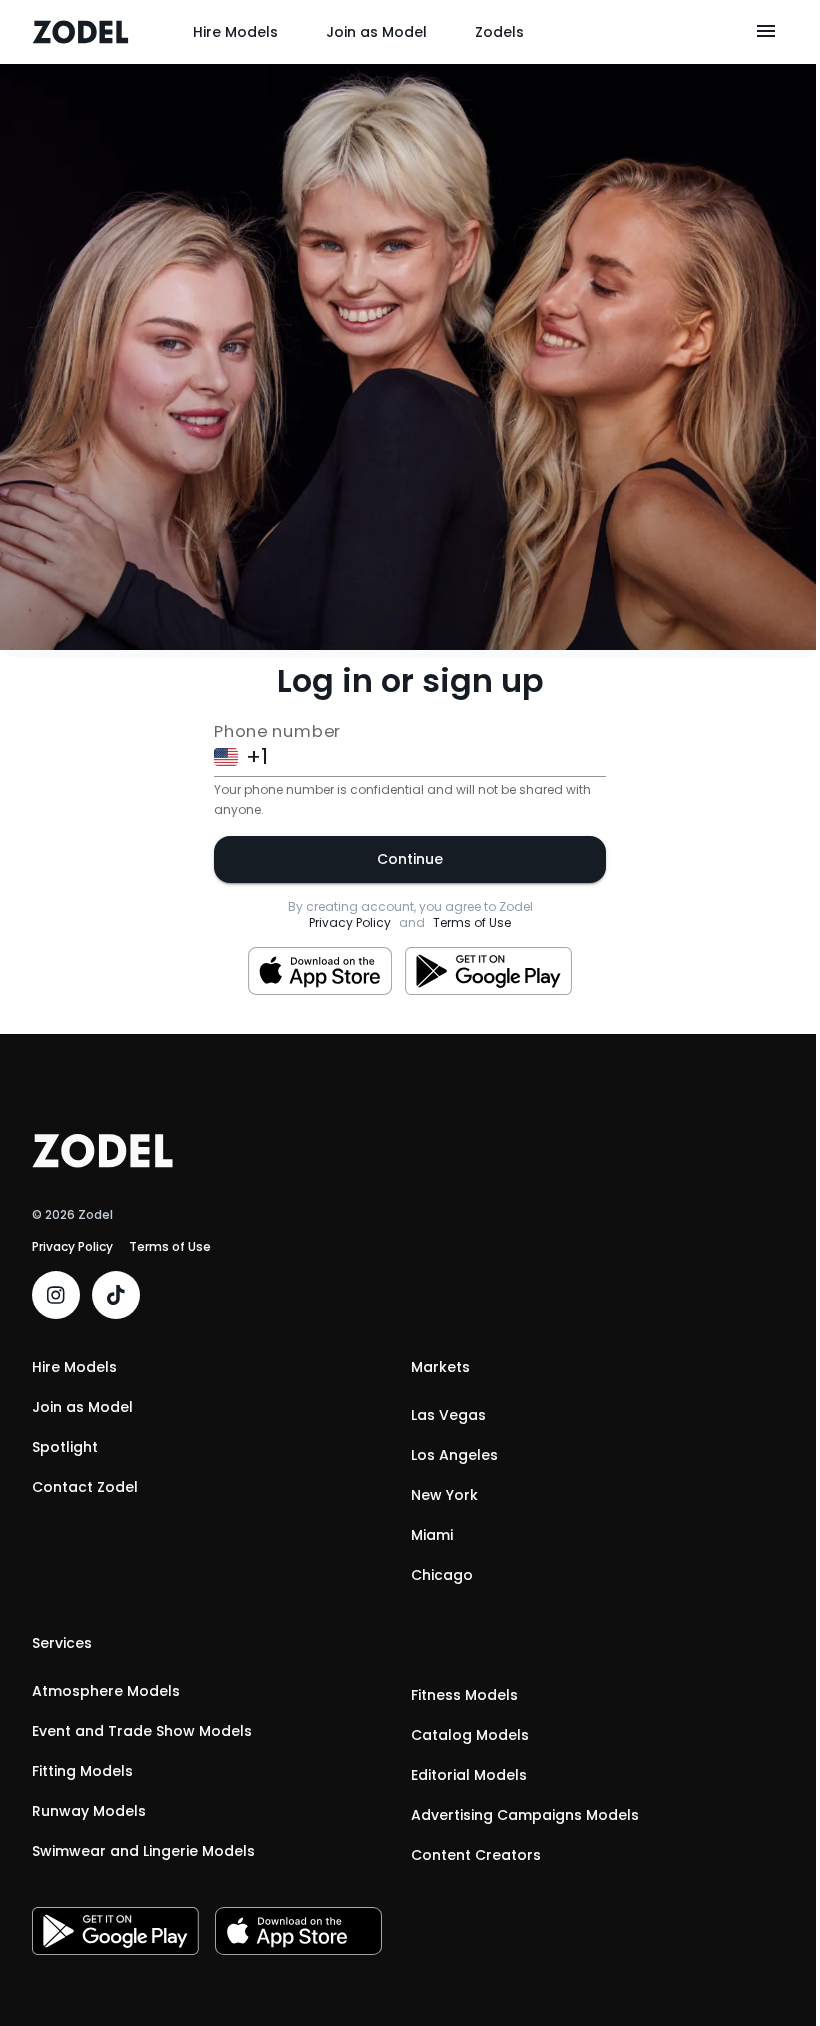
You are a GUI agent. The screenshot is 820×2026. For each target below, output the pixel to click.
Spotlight (65, 1447)
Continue (410, 859)
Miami (432, 1535)
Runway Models (89, 1811)
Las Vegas (448, 1415)
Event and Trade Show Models (142, 1731)
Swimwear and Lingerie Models (143, 1851)
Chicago (442, 1575)
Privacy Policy (350, 923)
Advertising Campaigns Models (525, 1815)
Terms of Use (472, 923)
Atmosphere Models (106, 1691)
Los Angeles (454, 1455)
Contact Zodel (85, 1487)
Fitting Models (82, 1771)
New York (444, 1495)
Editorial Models (469, 1775)
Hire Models (235, 32)
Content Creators (476, 1855)
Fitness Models (464, 1695)
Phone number (277, 730)
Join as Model (376, 32)
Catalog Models (470, 1735)
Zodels (499, 32)
